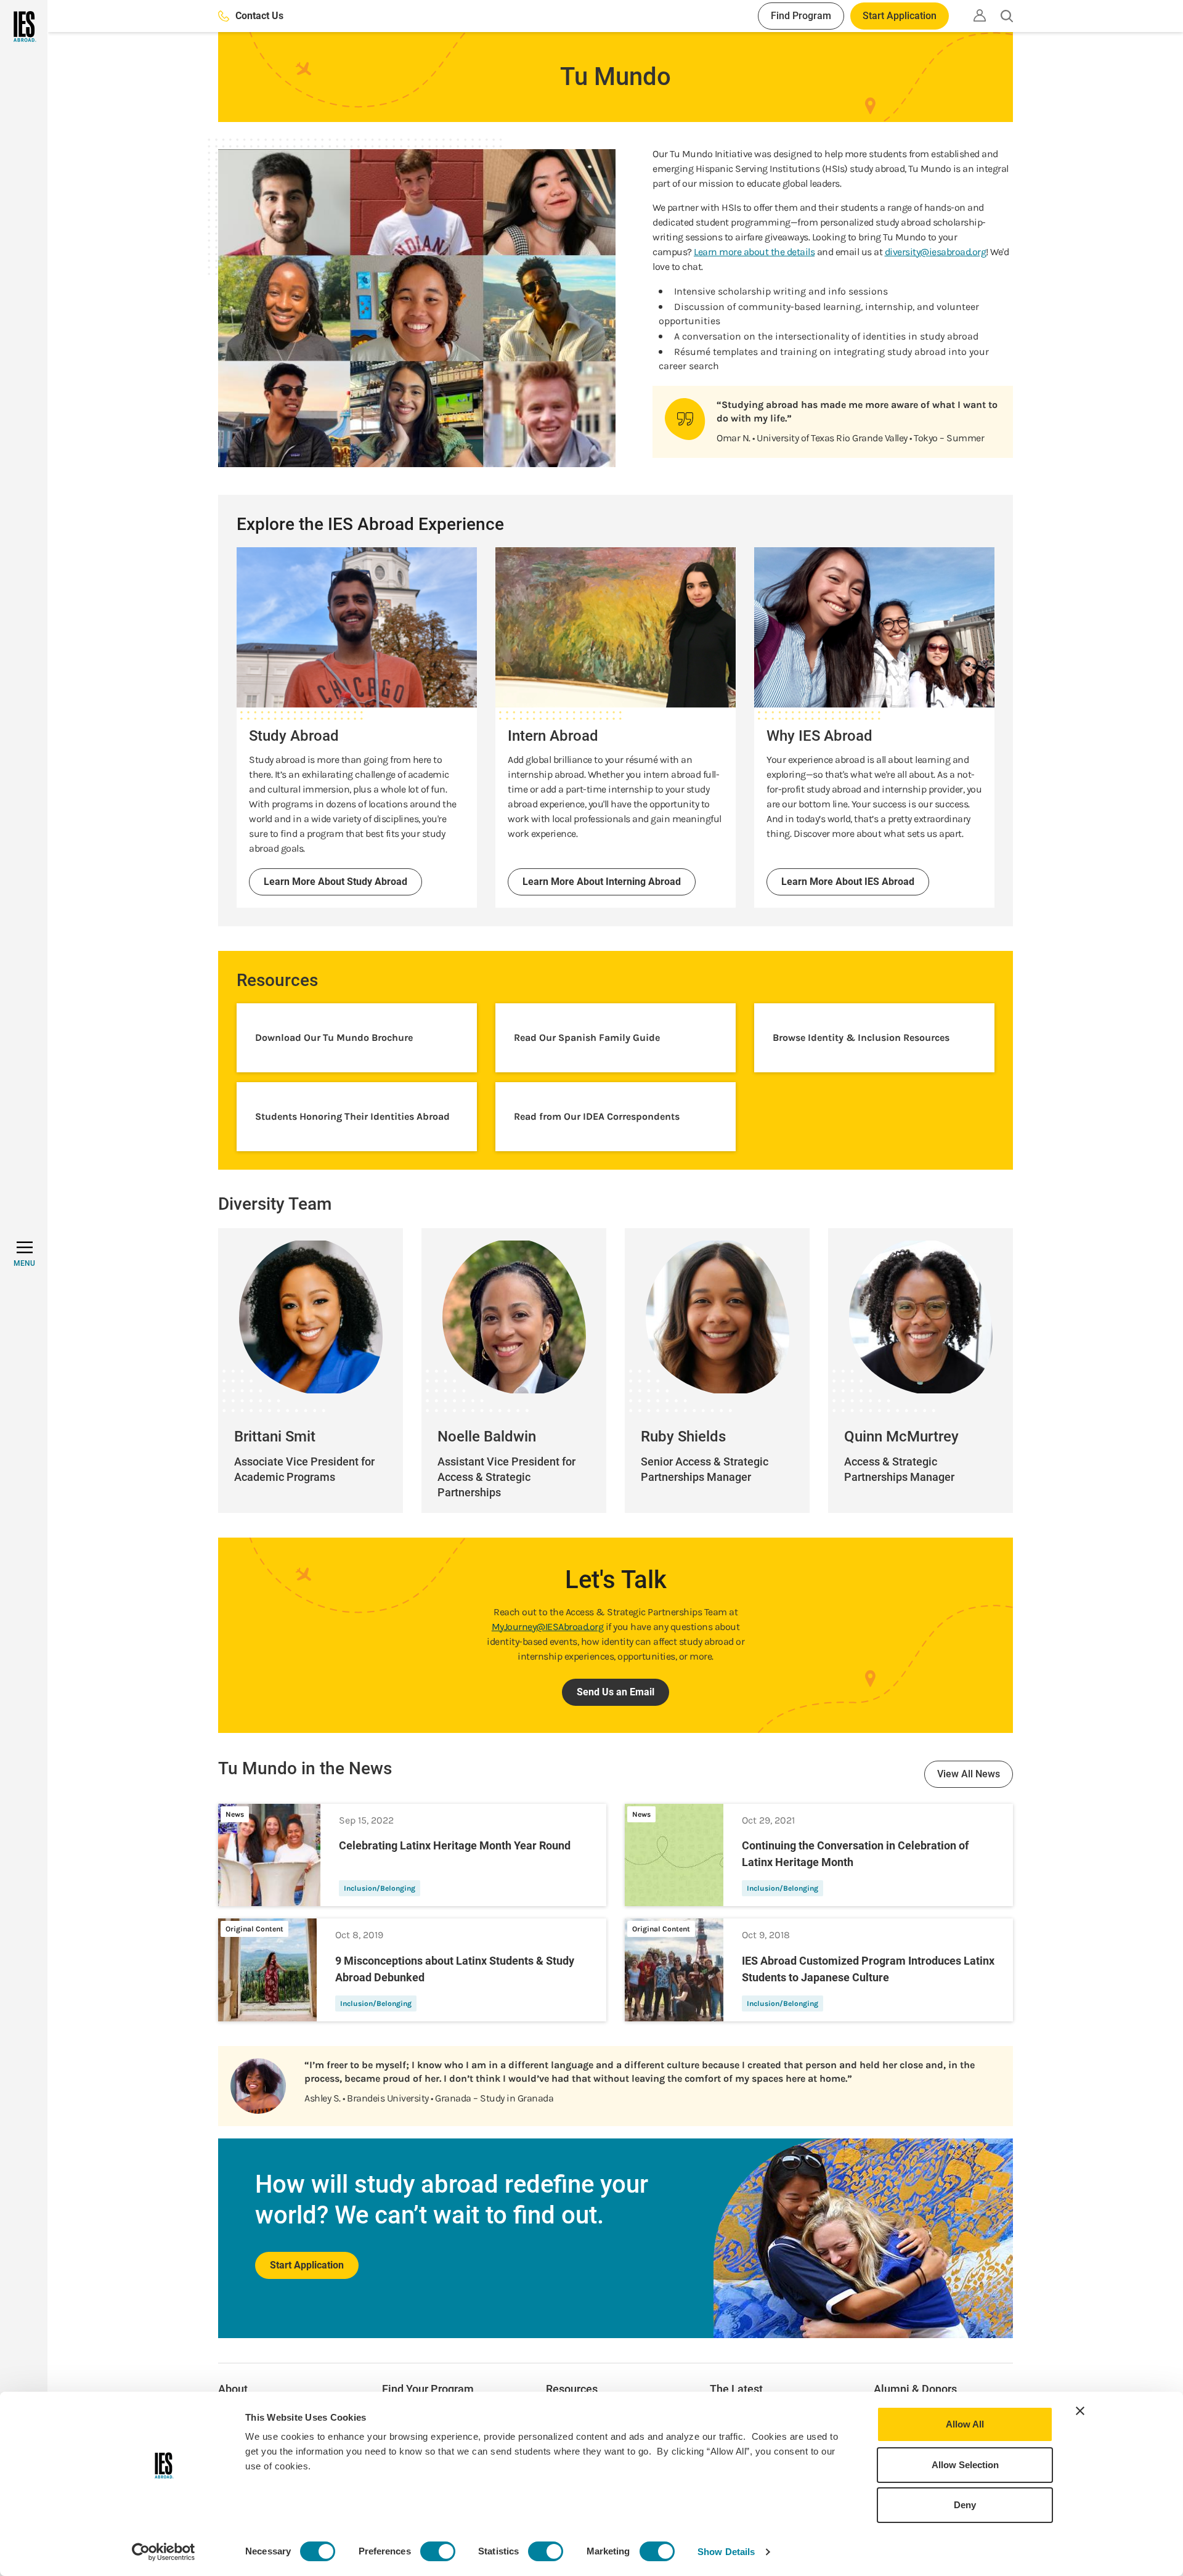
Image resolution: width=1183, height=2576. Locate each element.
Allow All (965, 2424)
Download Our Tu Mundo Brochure (334, 1037)
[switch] (438, 2551)
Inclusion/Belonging (380, 1888)
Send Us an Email (616, 1692)
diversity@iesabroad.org (936, 252)
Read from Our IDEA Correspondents (597, 1116)
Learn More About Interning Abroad (602, 882)
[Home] (24, 26)
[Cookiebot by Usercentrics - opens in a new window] (164, 2552)
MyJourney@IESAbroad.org (548, 1627)
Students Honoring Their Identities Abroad (352, 1116)
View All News (969, 1774)
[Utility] (980, 15)
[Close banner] (1080, 2411)
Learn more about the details (754, 252)
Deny (965, 2505)
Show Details (726, 2552)
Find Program (801, 16)
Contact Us (259, 16)
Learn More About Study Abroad (335, 882)
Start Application (900, 16)
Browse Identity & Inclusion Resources (861, 1037)
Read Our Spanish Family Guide (587, 1037)
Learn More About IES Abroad (848, 882)
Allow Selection (965, 2465)
